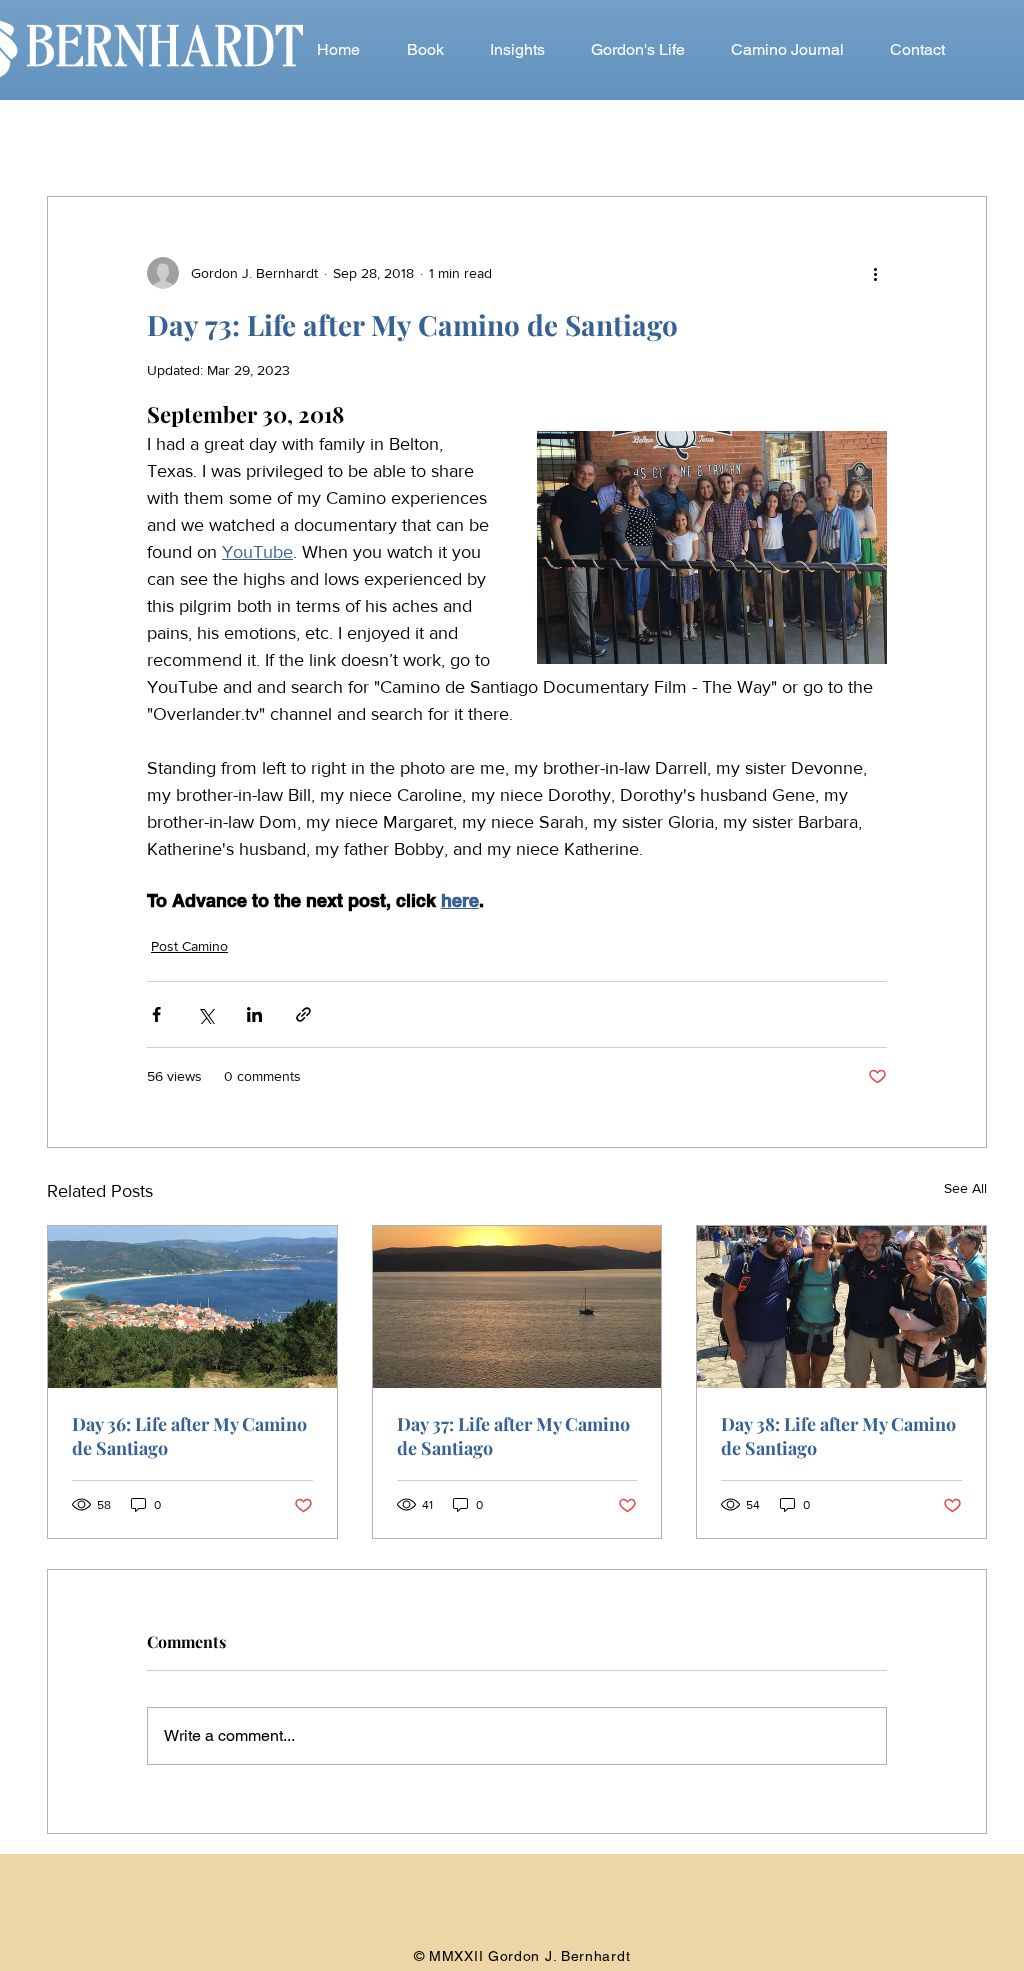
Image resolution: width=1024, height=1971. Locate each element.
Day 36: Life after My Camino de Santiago (189, 1436)
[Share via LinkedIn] (254, 1014)
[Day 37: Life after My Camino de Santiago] (517, 1307)
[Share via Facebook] (156, 1014)
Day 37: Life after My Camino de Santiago (513, 1436)
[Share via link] (303, 1014)
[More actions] (875, 273)
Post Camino (189, 946)
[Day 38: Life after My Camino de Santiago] (841, 1307)
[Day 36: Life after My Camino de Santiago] (192, 1307)
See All (965, 1188)
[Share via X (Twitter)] (205, 1014)
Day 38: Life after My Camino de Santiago (838, 1436)
